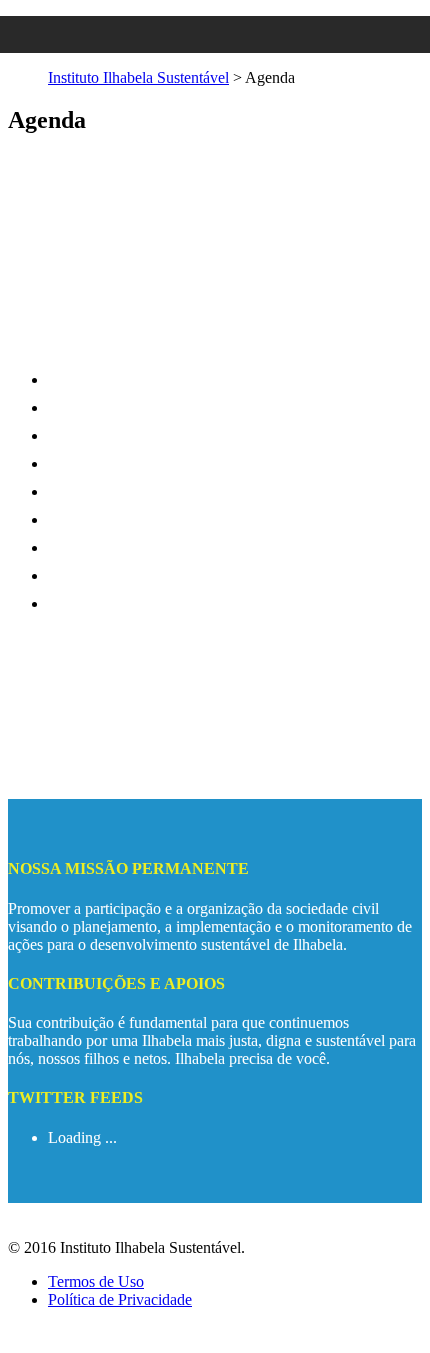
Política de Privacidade (120, 1299)
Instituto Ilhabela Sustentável (138, 77)
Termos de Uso (96, 1281)
